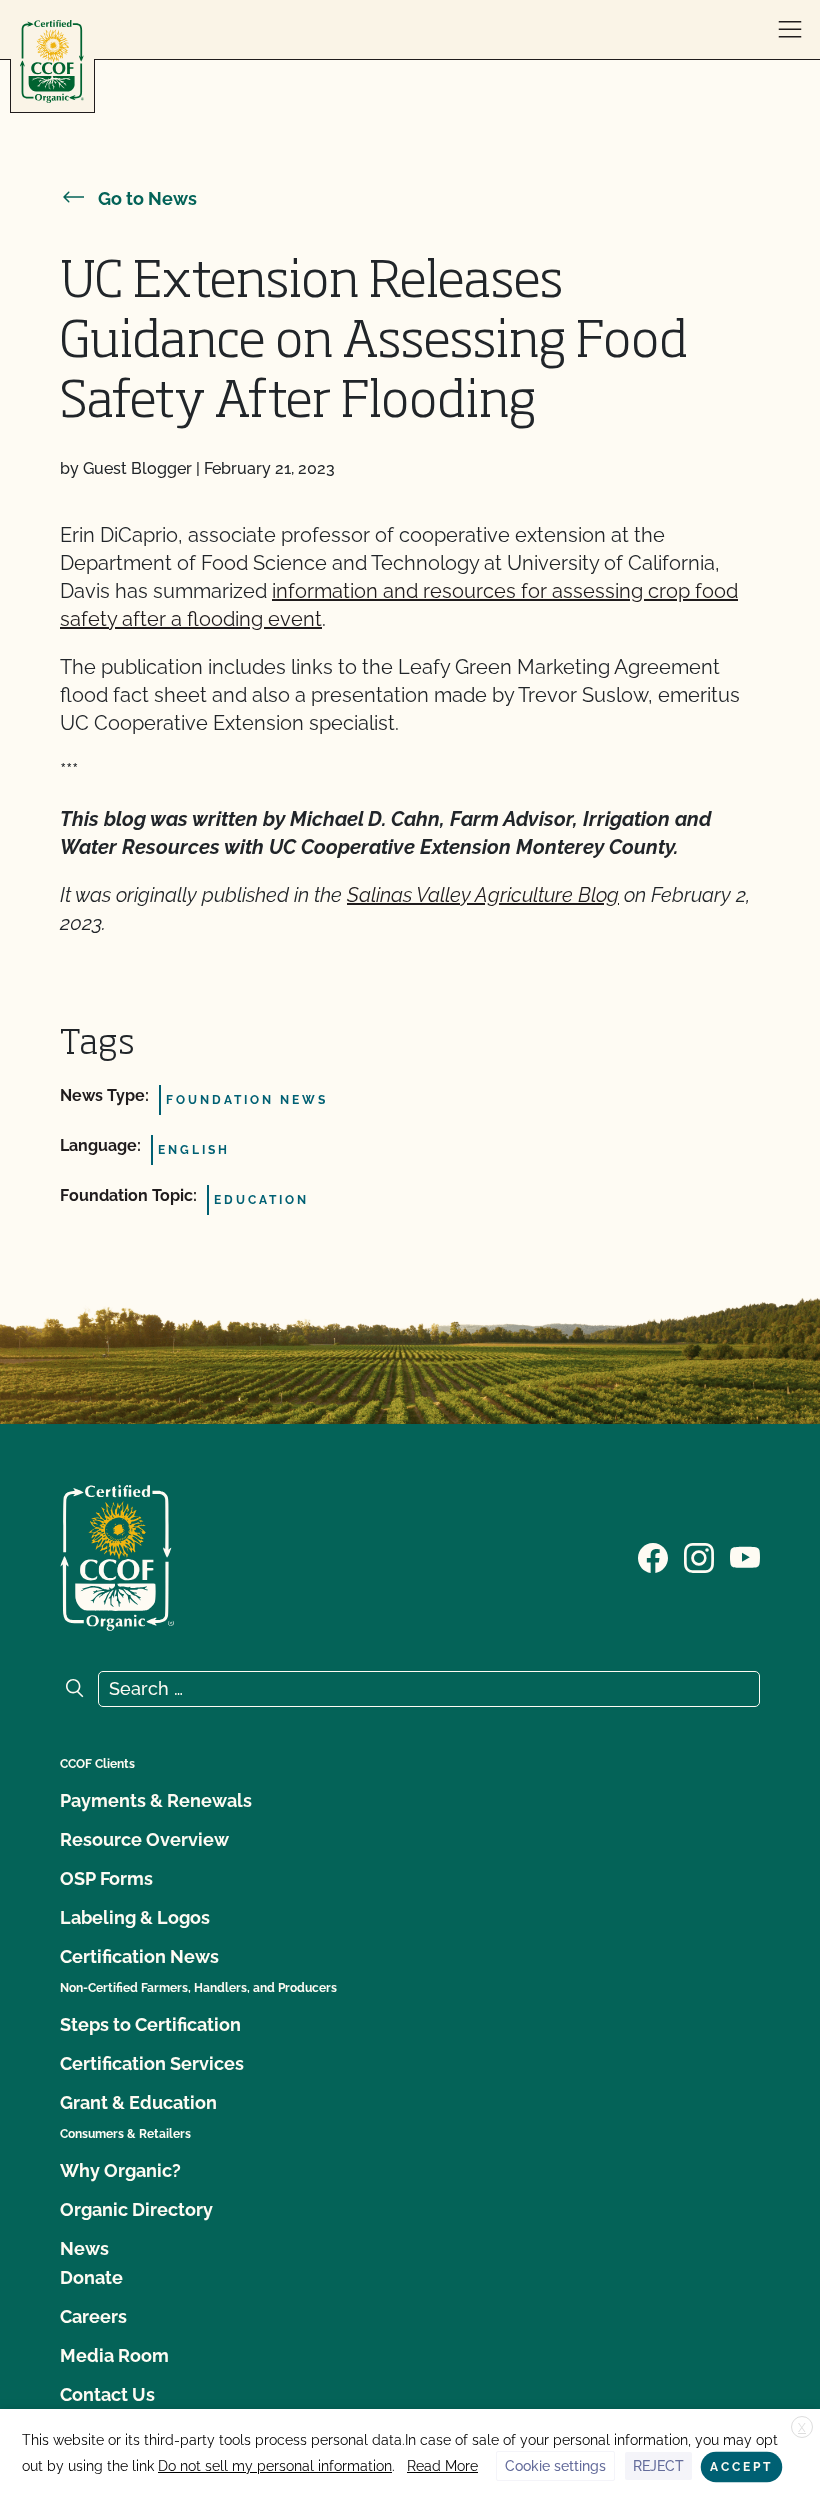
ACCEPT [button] (741, 2467)
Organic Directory (136, 2209)
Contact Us (107, 2394)
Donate (91, 2277)
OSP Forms (106, 1878)
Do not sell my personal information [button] (275, 2466)
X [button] (802, 2428)
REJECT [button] (658, 2466)
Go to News (147, 198)
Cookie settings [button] (555, 2466)
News (84, 2248)
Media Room (114, 2355)
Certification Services (152, 2063)
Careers (93, 2316)
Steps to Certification (150, 2024)
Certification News (139, 1956)
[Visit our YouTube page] (745, 1556)
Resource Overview (144, 1839)
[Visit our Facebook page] (653, 1556)
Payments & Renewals (156, 1800)
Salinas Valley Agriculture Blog (483, 895)
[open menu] (790, 30)
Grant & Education (138, 2102)
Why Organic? (120, 2170)
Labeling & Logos (135, 1917)
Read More (442, 2466)
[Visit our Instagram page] (699, 1556)
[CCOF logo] (52, 61)
